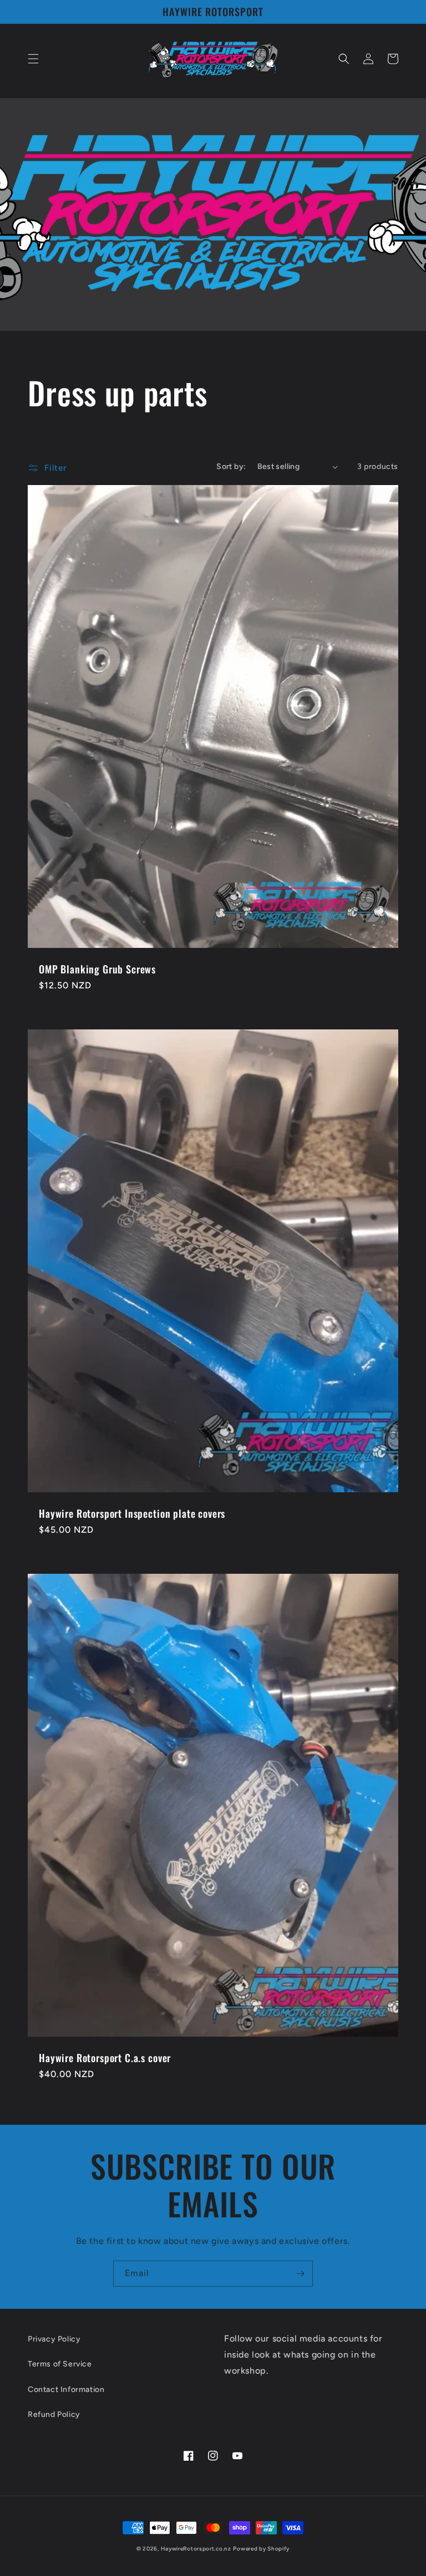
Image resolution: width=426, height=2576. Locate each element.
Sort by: (231, 466)
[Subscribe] (300, 2274)
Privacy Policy (54, 2339)
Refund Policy (54, 2414)
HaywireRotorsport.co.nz (196, 2549)
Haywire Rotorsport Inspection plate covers (132, 1513)
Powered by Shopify (261, 2549)
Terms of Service (60, 2364)
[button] (33, 59)
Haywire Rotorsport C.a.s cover (105, 2058)
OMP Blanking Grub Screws (97, 969)
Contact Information (66, 2389)
